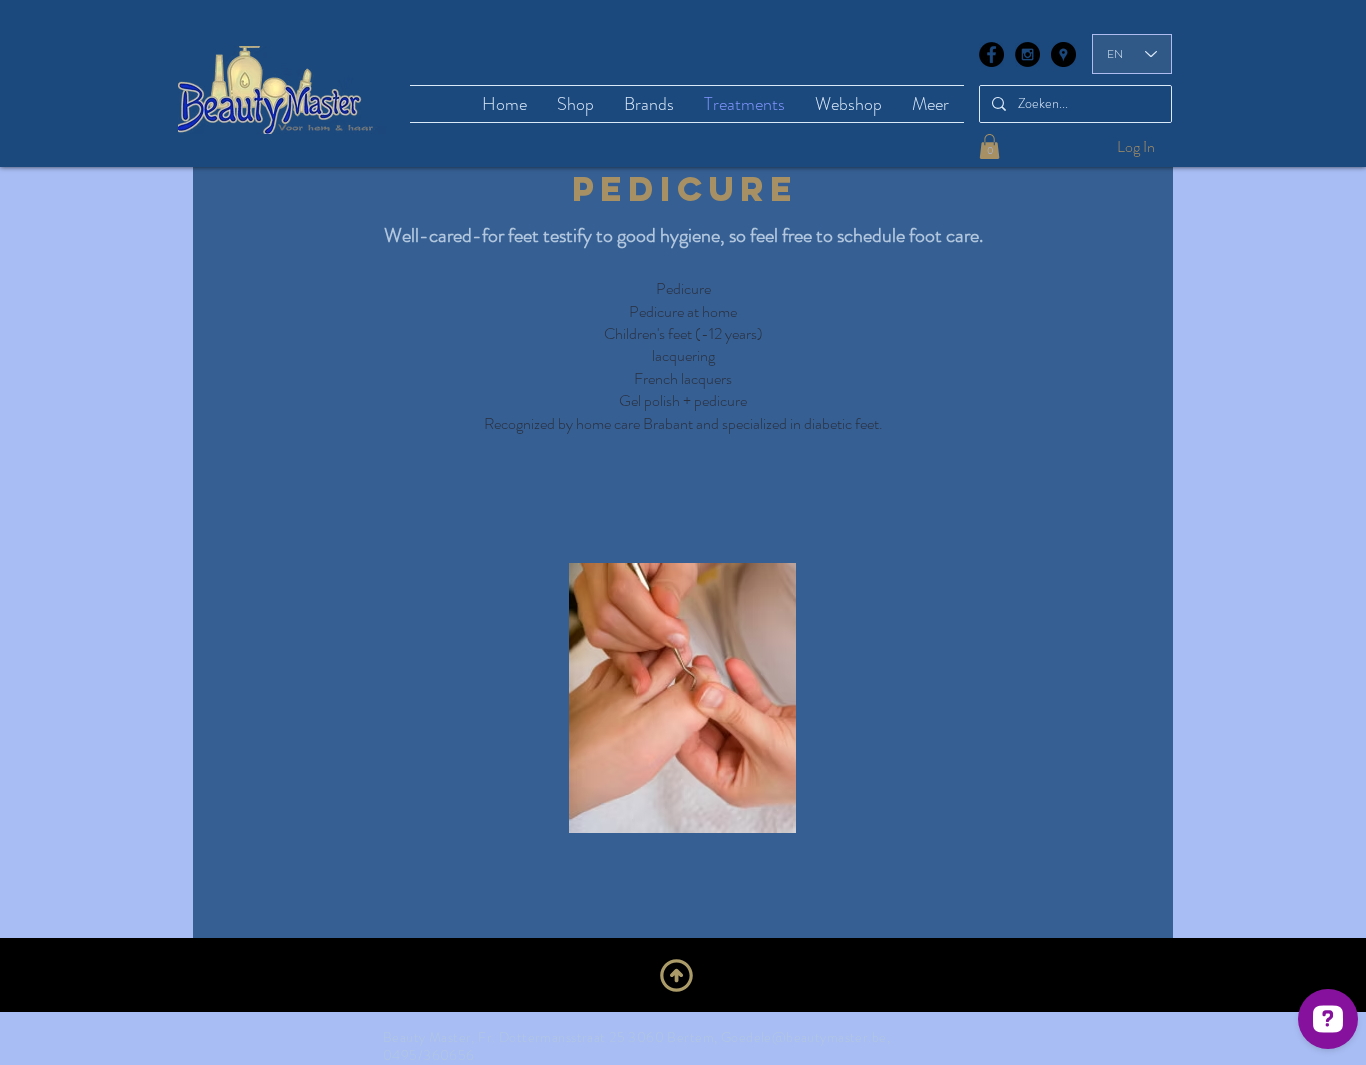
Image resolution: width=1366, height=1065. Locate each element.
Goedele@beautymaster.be (804, 1037)
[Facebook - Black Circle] (991, 54)
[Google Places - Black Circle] (1063, 54)
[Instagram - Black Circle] (1027, 54)
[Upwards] (676, 975)
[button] (989, 146)
